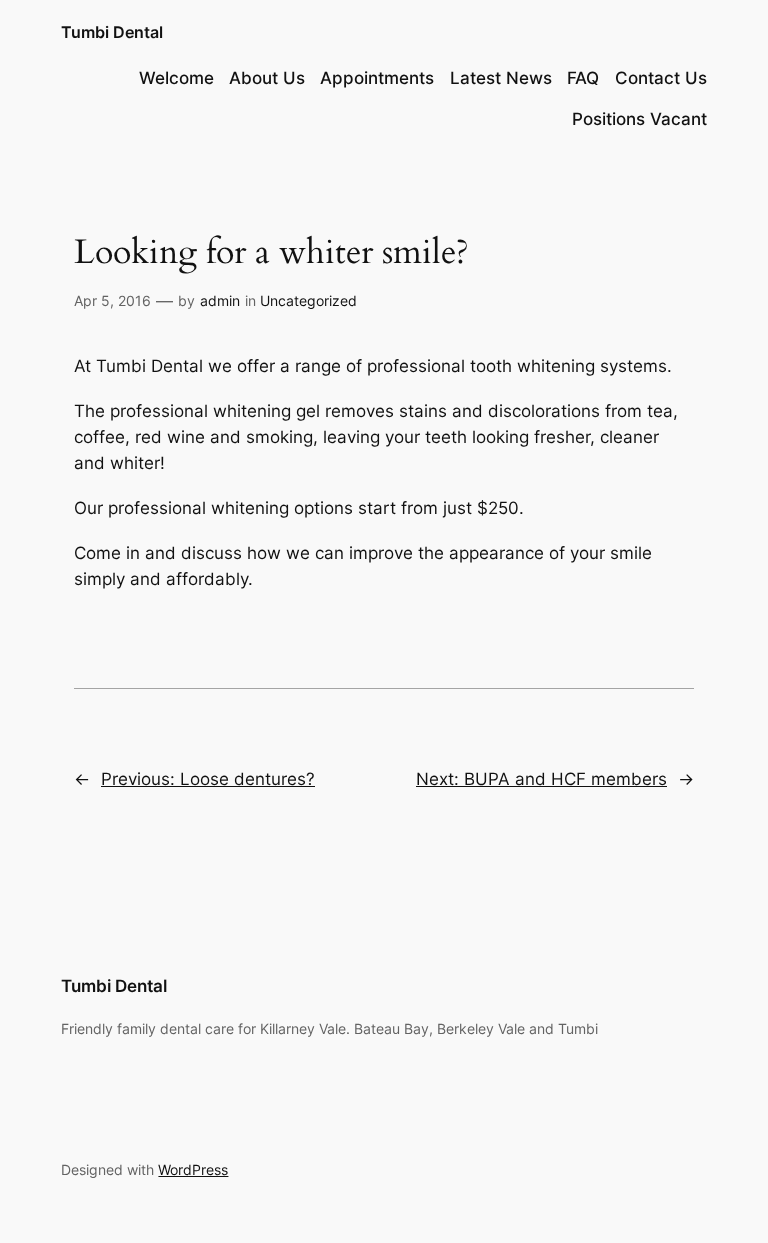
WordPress (193, 1169)
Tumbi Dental (112, 32)
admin (220, 300)
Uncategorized (308, 300)
